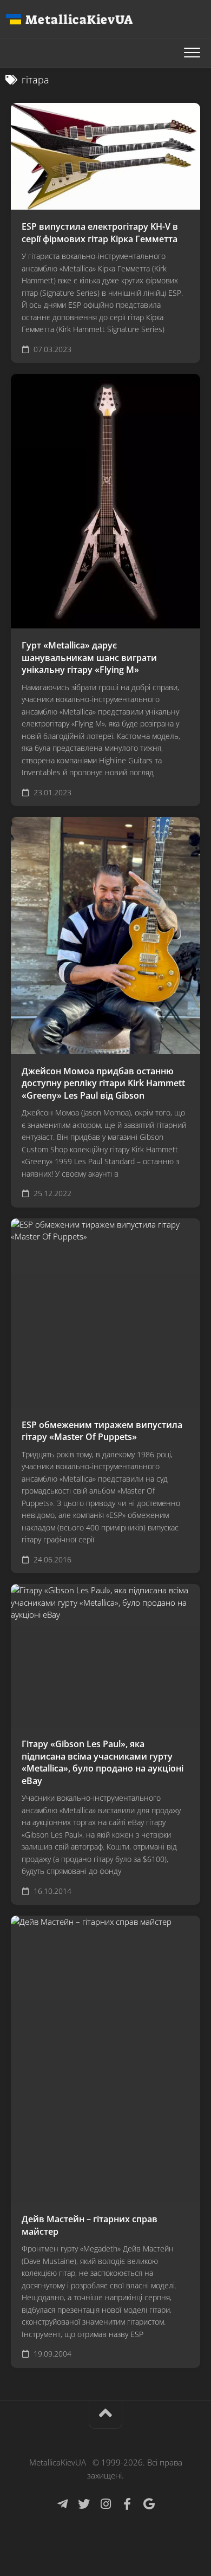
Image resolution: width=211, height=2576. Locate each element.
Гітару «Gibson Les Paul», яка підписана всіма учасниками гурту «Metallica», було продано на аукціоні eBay (103, 1762)
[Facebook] (127, 2504)
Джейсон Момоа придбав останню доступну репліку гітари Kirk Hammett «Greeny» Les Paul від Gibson (103, 1083)
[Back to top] (105, 2415)
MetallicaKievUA (79, 20)
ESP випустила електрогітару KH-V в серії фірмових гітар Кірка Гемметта (100, 233)
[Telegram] (62, 2504)
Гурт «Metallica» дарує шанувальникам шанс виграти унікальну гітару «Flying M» (89, 657)
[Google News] (149, 2504)
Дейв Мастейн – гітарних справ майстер (90, 2225)
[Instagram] (105, 2504)
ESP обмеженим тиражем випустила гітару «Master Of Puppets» (102, 1431)
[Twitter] (84, 2504)
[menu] (192, 53)
